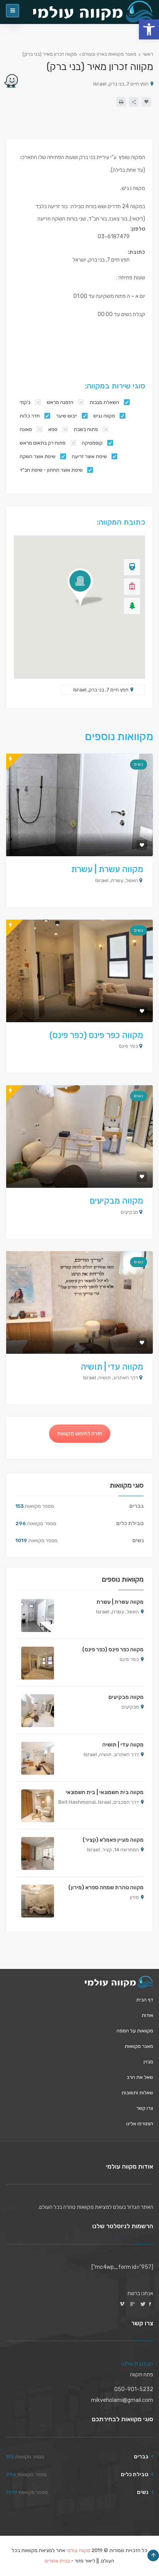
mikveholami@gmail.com (122, 2400)
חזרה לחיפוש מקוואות (80, 1434)
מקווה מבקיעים (116, 1201)
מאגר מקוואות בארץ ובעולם (109, 54)
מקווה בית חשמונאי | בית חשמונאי (105, 1792)
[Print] (121, 102)
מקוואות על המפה (135, 2031)
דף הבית (145, 2000)
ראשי (148, 54)
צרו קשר (145, 2108)
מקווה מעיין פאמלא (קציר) (113, 1840)
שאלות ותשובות (137, 2093)
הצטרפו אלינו (140, 2124)
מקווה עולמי (78, 2550)
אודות (147, 2015)
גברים (136, 1506)
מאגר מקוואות (139, 2046)
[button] (149, 29)
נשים (139, 764)
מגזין (148, 2062)
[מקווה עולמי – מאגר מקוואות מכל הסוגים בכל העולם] (119, 1982)
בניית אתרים (57, 2561)
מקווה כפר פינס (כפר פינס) (96, 1035)
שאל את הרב (140, 2077)
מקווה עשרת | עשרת (107, 869)
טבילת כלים (130, 1523)
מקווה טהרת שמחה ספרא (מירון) (106, 1888)
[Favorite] (146, 102)
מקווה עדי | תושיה (112, 1367)
